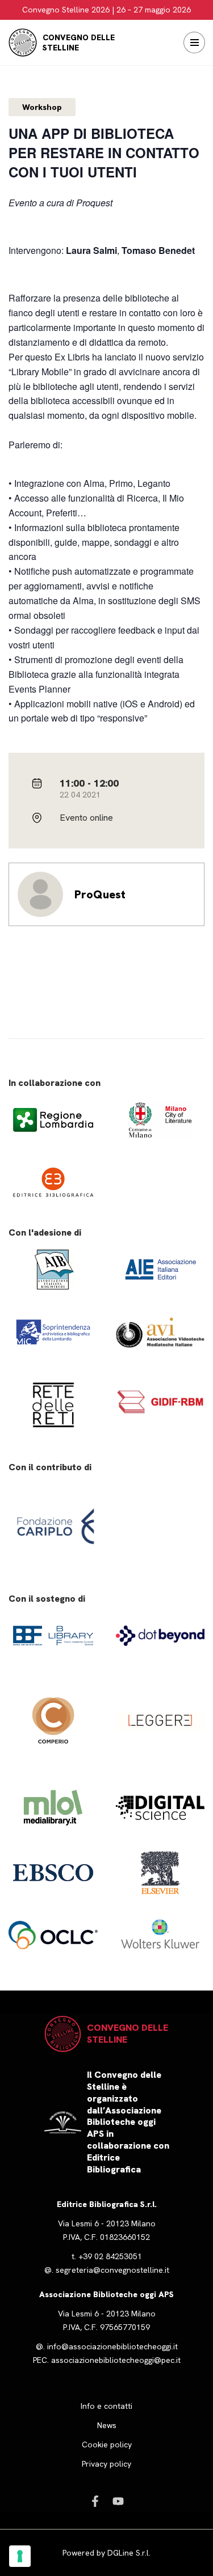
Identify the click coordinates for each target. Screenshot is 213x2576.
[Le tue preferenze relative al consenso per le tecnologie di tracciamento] (20, 2556)
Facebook (95, 2501)
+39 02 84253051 (110, 2256)
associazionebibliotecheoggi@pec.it (116, 2360)
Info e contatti (106, 2406)
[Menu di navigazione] (194, 43)
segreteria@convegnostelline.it (112, 2270)
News (107, 2425)
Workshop (42, 107)
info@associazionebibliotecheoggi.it (112, 2346)
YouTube (118, 2501)
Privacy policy (106, 2464)
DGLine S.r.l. (129, 2553)
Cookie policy (107, 2445)
